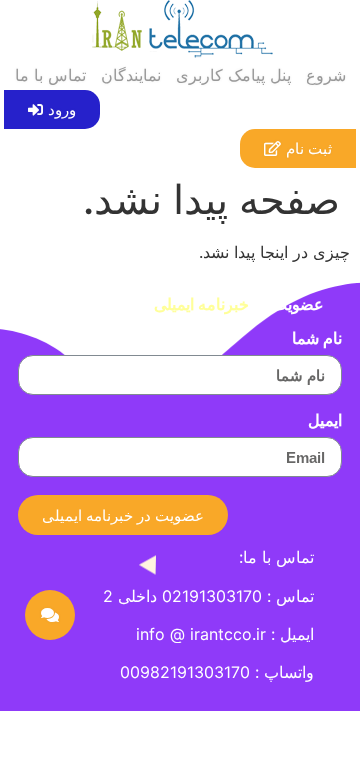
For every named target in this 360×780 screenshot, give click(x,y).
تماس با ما (50, 75)
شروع (326, 75)
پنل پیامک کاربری (233, 75)
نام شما (317, 339)
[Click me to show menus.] (50, 615)
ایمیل (325, 421)
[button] (52, 109)
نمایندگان (131, 75)
